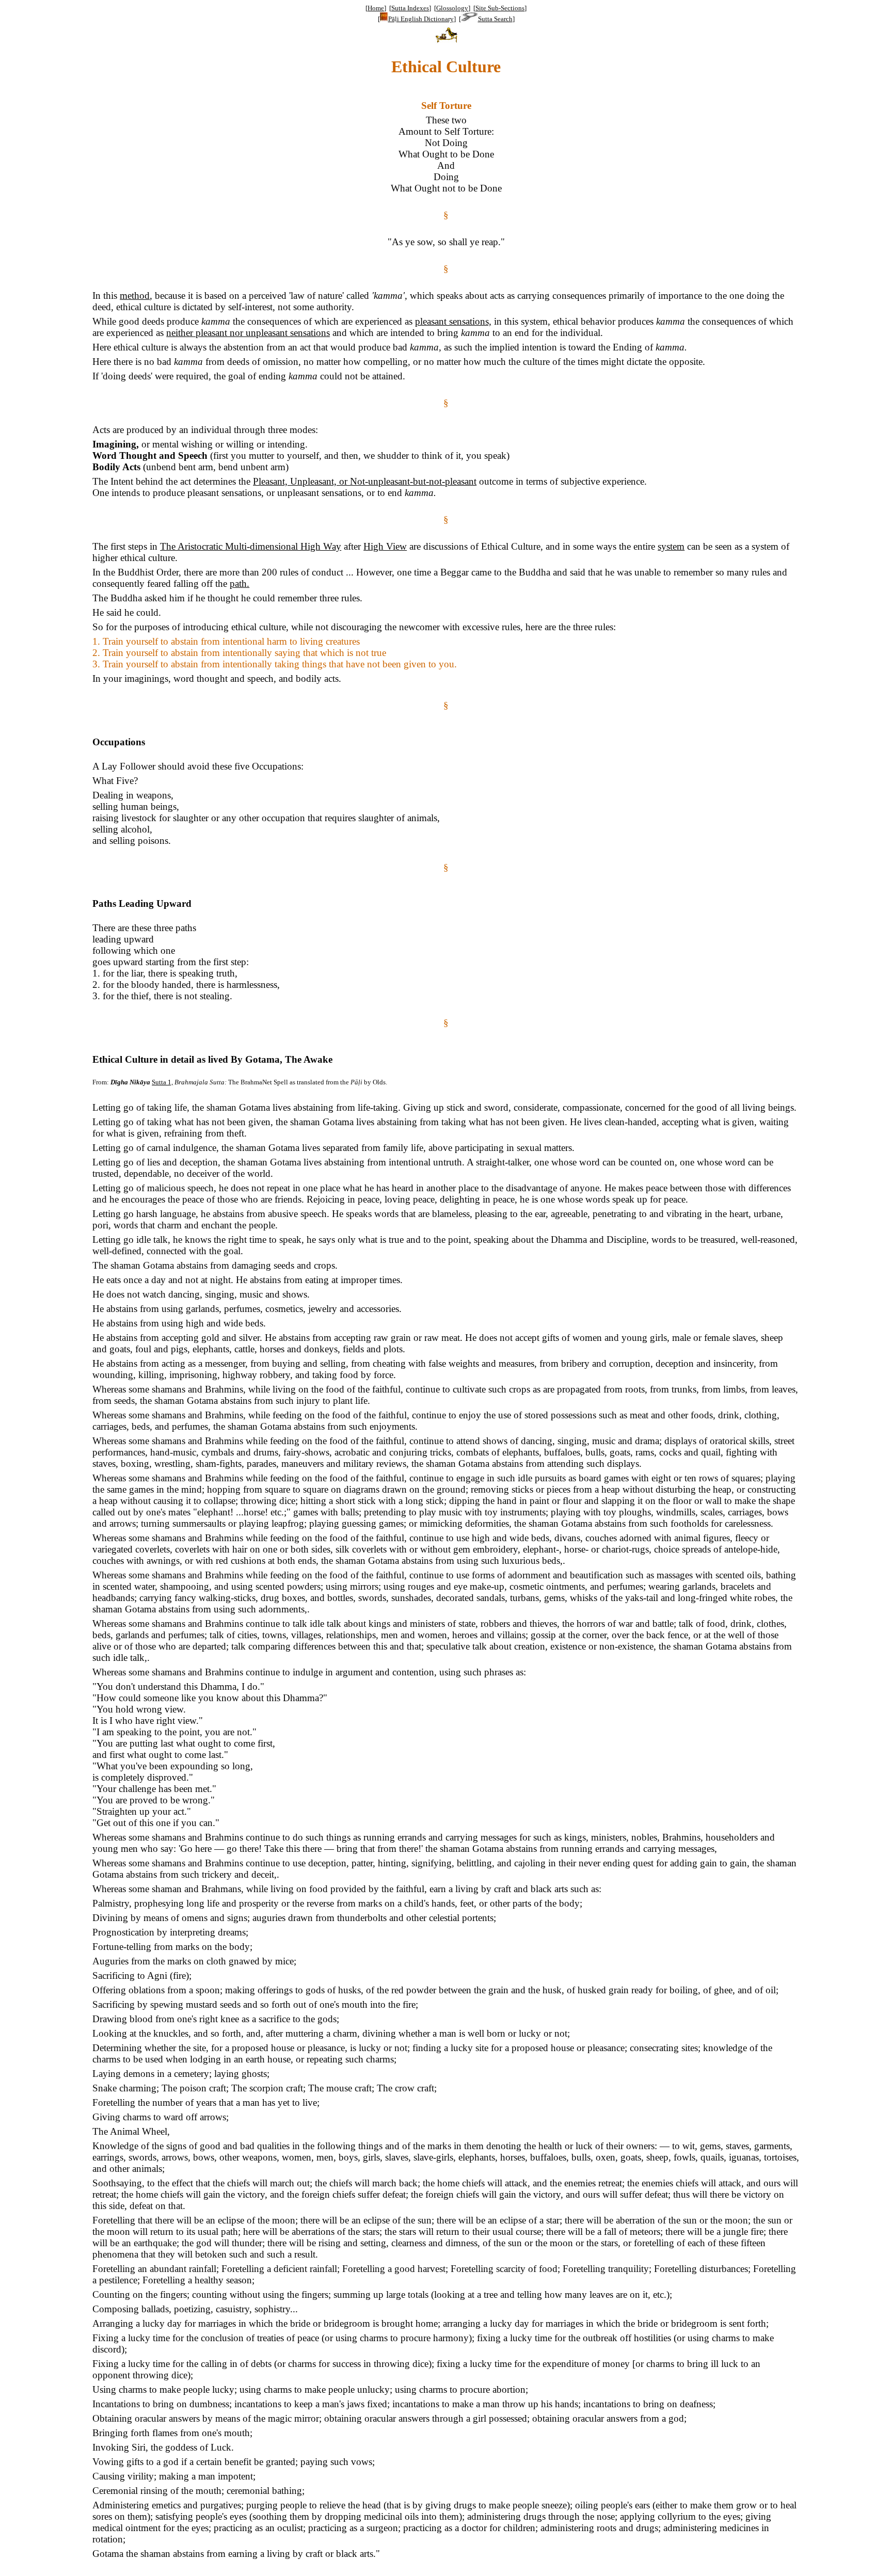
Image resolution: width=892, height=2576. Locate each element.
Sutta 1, (162, 1082)
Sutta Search (495, 19)
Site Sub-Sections (500, 8)
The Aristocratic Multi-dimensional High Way (251, 546)
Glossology (452, 8)
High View (385, 546)
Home (376, 8)
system (671, 546)
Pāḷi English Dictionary (421, 19)
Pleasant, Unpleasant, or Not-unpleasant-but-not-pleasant (365, 481)
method (135, 295)
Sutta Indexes (410, 8)
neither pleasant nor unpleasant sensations (248, 333)
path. (240, 583)
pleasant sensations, (453, 321)
